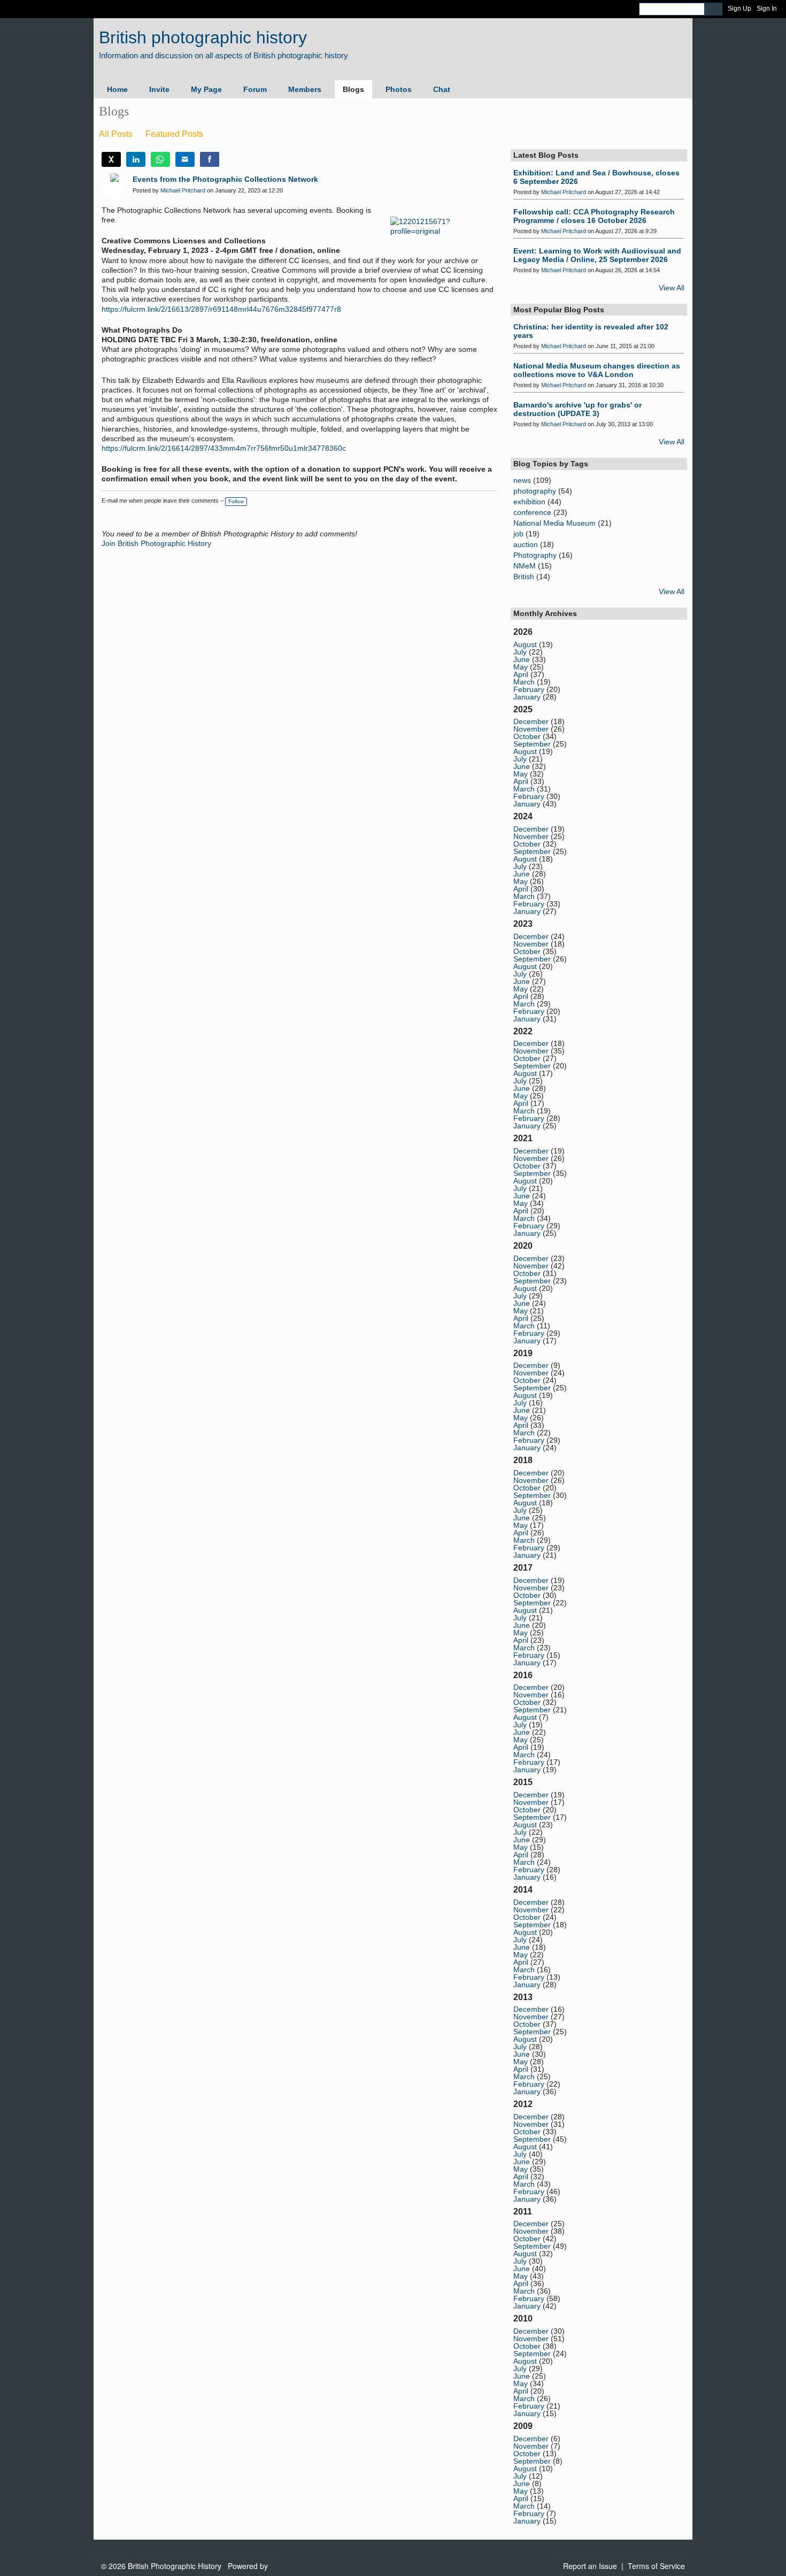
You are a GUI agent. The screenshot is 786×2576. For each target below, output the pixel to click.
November (531, 729)
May (521, 667)
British (524, 576)
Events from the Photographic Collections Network (225, 179)
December (531, 721)
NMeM (525, 566)
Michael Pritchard (183, 190)
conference (532, 512)
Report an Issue (590, 2566)
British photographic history (203, 37)
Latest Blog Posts (546, 155)
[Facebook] (210, 159)
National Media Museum (554, 523)
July (520, 652)
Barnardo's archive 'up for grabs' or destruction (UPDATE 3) (577, 409)
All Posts (116, 134)
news (522, 480)
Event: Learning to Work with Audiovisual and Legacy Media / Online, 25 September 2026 (597, 255)
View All (672, 288)
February (529, 689)
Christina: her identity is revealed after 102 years (591, 331)
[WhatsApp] (160, 159)
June (522, 659)
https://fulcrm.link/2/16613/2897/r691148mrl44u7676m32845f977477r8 (221, 309)
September (532, 744)
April (521, 674)
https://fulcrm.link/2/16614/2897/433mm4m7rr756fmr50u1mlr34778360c (224, 448)
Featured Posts (174, 134)
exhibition (529, 502)
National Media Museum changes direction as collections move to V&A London (597, 370)
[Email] (185, 159)
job (518, 534)
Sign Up (739, 9)
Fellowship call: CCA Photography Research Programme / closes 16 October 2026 (594, 216)
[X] (111, 159)
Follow (236, 501)
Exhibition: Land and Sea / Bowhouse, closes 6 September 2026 (596, 177)
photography (535, 491)
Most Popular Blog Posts (559, 310)
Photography (535, 555)
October (527, 736)
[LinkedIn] (136, 159)
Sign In (767, 9)
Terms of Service (656, 2566)
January (527, 697)
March (524, 682)
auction (526, 544)
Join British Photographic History (156, 543)
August (525, 644)
